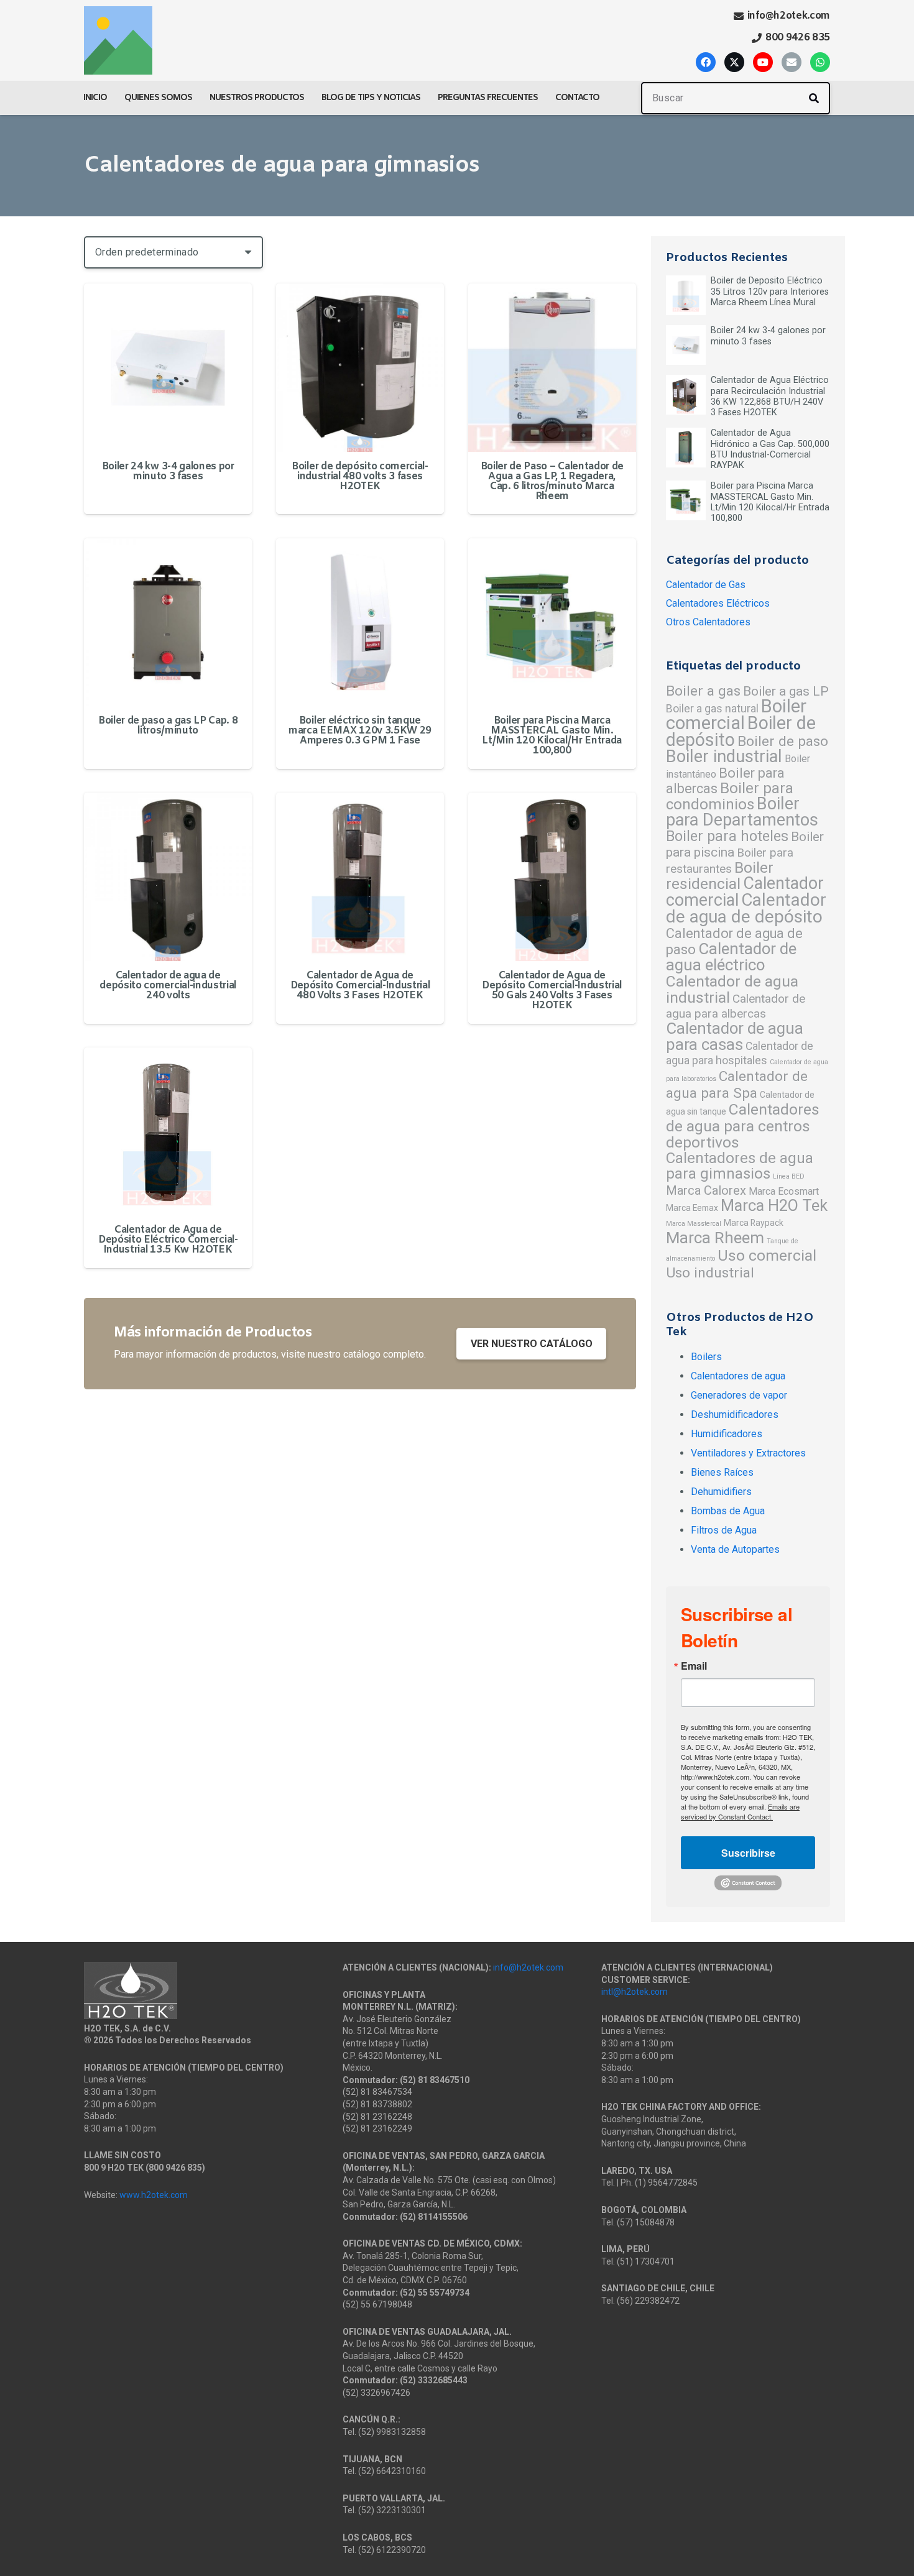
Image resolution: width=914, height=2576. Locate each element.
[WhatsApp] (820, 62)
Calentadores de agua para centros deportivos (743, 1126)
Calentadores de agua (738, 1376)
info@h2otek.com (528, 1967)
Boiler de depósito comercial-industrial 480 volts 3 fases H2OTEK (360, 476)
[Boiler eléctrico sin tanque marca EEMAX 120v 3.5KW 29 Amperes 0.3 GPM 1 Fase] (360, 622)
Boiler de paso (783, 741)
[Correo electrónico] (792, 62)
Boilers (706, 1357)
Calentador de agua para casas (735, 1036)
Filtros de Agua (724, 1530)
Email (694, 1666)
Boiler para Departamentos (742, 812)
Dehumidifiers (721, 1492)
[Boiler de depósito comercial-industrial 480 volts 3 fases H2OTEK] (360, 367)
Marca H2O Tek (774, 1205)
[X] (734, 62)
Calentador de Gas (706, 585)
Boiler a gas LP (786, 691)
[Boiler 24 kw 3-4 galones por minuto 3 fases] (168, 367)
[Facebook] (706, 62)
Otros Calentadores (708, 622)
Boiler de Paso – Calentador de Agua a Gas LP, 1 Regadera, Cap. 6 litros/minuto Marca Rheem (552, 481)
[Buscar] (814, 98)
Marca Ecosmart (784, 1191)
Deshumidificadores (735, 1414)
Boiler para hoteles (727, 836)
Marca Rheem (715, 1238)
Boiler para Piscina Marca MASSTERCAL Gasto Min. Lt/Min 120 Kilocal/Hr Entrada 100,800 (552, 736)
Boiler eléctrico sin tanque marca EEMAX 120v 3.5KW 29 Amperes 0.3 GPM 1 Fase (360, 731)
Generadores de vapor (739, 1395)
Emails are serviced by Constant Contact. (740, 1811)
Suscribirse (748, 1853)
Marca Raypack (754, 1223)
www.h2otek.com (154, 2195)
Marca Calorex (706, 1190)
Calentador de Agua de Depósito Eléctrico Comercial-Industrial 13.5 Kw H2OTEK (168, 1240)
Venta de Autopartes (735, 1549)
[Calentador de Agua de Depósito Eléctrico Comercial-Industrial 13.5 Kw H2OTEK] (168, 1131)
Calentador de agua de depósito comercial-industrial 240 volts (168, 986)
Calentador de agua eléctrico (731, 957)
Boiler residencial (720, 876)
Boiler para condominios (730, 796)
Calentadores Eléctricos (718, 603)
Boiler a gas (703, 691)
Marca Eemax (692, 1208)
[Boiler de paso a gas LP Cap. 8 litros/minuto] (168, 622)
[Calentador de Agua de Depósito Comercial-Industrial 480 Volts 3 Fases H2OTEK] (360, 876)
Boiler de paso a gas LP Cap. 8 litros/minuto (168, 726)
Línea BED (789, 1176)
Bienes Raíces (722, 1472)
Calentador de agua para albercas (736, 1006)
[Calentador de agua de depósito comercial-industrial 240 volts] (168, 876)
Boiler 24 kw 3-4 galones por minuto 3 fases (168, 471)
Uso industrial (710, 1273)
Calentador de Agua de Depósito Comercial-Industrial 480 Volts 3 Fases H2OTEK (360, 986)
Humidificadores (727, 1434)
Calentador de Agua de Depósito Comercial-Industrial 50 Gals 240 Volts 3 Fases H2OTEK (552, 991)
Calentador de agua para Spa (737, 1085)
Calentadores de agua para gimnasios (740, 1166)
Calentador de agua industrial (732, 989)
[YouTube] (763, 62)
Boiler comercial (736, 715)
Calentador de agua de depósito (746, 908)
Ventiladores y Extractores (748, 1453)
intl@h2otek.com (635, 1992)
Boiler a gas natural (712, 709)
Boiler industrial (724, 757)
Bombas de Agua (728, 1511)
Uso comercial (767, 1255)
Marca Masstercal (694, 1224)
